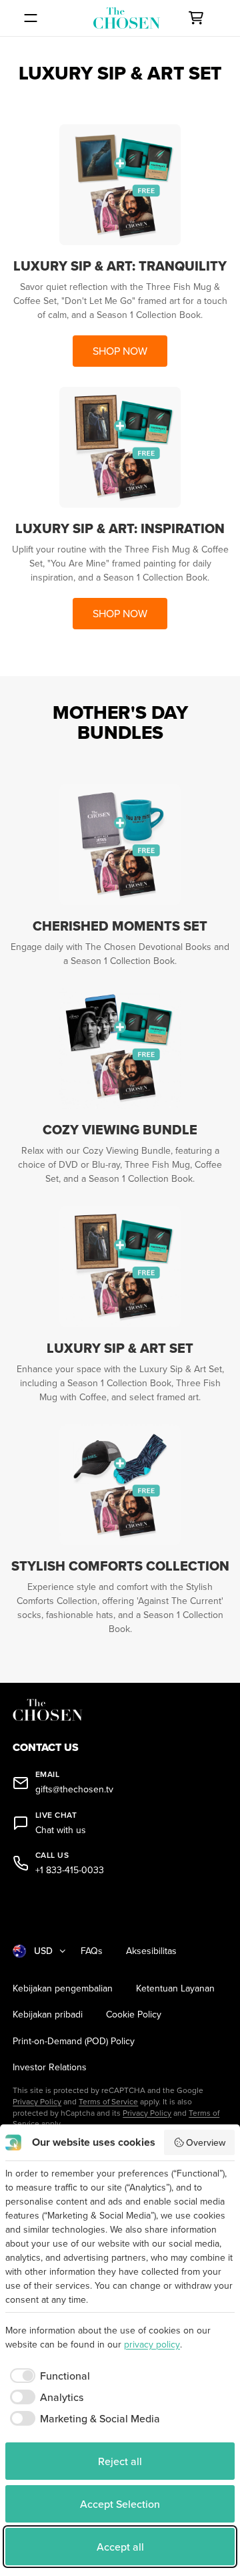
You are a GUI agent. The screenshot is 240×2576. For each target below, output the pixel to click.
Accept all (120, 2547)
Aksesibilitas (151, 1951)
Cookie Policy (134, 2015)
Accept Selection (120, 2504)
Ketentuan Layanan (175, 1988)
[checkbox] (48, 2376)
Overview (206, 2142)
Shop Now (120, 351)
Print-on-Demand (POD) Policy (74, 2041)
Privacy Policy (37, 2101)
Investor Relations (50, 2067)
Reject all (120, 2461)
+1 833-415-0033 (70, 1870)
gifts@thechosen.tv (74, 1789)
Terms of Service (108, 2101)
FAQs (92, 1951)
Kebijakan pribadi (48, 2015)
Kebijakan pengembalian (63, 1988)
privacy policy (152, 2344)
